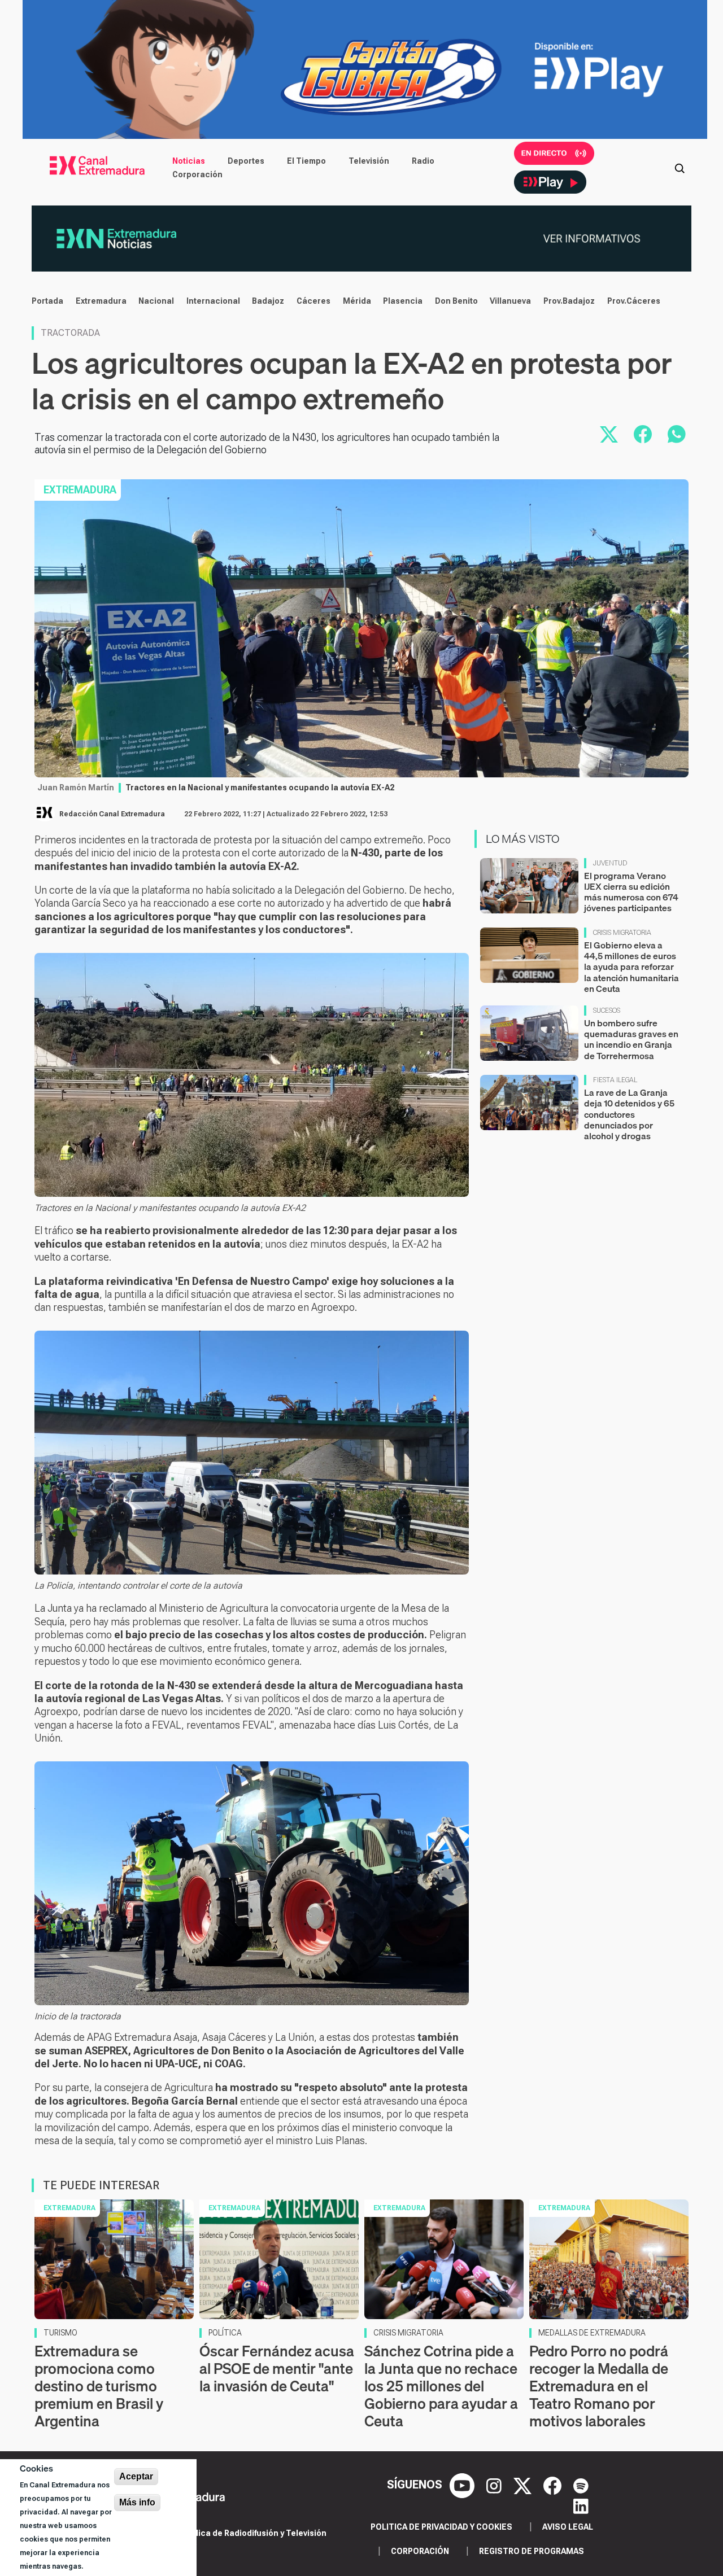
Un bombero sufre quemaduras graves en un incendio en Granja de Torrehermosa (631, 1039)
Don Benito (456, 301)
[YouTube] (463, 2485)
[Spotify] (581, 2485)
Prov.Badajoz (569, 301)
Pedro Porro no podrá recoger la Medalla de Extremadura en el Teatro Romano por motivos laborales (599, 2386)
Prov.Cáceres (634, 301)
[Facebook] (554, 2485)
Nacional (156, 301)
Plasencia (403, 301)
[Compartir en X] (609, 434)
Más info (137, 2502)
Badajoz (268, 301)
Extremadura (101, 301)
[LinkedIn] (581, 2505)
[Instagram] (495, 2485)
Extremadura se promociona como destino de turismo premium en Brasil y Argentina (99, 2386)
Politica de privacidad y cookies (441, 2527)
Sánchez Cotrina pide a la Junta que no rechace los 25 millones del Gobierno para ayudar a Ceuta (441, 2386)
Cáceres (313, 301)
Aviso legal (568, 2527)
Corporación (197, 174)
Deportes (246, 161)
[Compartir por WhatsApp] (677, 434)
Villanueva (510, 301)
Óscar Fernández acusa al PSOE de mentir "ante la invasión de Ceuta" (277, 2369)
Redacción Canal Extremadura (112, 814)
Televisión (369, 161)
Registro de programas (532, 2551)
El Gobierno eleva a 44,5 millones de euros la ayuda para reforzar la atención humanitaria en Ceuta (631, 967)
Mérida (357, 301)
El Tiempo (306, 161)
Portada (47, 301)
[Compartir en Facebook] (643, 434)
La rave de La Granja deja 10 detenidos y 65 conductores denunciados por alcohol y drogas (629, 1114)
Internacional (213, 301)
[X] (524, 2485)
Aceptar (136, 2476)
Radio (423, 161)
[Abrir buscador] (680, 168)
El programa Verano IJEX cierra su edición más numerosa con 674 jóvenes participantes (631, 892)
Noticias (189, 161)
